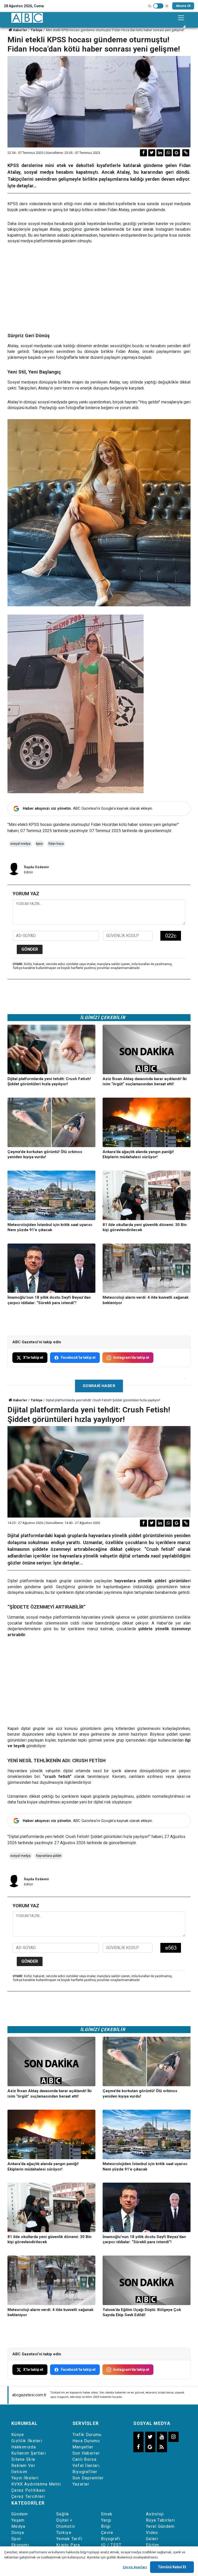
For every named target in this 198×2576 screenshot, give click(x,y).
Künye (18, 2435)
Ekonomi (20, 2545)
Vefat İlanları (86, 2466)
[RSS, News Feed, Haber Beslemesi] (162, 2447)
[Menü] (181, 18)
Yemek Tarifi (69, 2539)
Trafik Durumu (87, 2435)
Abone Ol (183, 6)
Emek (107, 2514)
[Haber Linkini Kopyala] (186, 153)
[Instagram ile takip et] (174, 2437)
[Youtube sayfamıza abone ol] (162, 2437)
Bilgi (106, 2526)
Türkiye (37, 30)
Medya (18, 2526)
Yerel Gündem (160, 2526)
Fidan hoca (56, 844)
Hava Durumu (86, 2441)
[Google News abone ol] (176, 153)
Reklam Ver (23, 2466)
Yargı (106, 2520)
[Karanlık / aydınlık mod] (158, 6)
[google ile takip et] (150, 2447)
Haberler (20, 30)
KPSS (39, 844)
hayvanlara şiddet (49, 1856)
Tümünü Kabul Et (172, 2567)
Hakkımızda (24, 2447)
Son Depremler (88, 2478)
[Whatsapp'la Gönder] (168, 153)
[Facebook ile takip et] (138, 2437)
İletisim (19, 2472)
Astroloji (155, 2514)
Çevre (107, 2533)
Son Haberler (86, 2453)
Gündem (20, 2514)
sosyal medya (20, 844)
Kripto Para (68, 2545)
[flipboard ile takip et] (138, 2447)
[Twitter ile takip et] (150, 2437)
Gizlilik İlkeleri (27, 2441)
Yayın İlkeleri (25, 2478)
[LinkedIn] (160, 153)
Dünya (18, 2533)
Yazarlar (81, 2484)
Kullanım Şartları (29, 2453)
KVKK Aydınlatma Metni (36, 2484)
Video (152, 2533)
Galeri (152, 2539)
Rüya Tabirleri (160, 2520)
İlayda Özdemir (37, 867)
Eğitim (153, 2545)
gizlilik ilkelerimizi (119, 2557)
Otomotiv (66, 2526)
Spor (16, 2539)
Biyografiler (85, 2472)
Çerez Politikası (28, 2490)
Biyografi (111, 2539)
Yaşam (18, 2520)
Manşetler (83, 2447)
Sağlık (63, 2514)
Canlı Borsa (84, 2459)
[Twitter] (152, 153)
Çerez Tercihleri (28, 2496)
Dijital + (64, 2520)
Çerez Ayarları (135, 2567)
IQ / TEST (111, 2545)
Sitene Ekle (23, 2459)
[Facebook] (143, 153)
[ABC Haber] (27, 18)
